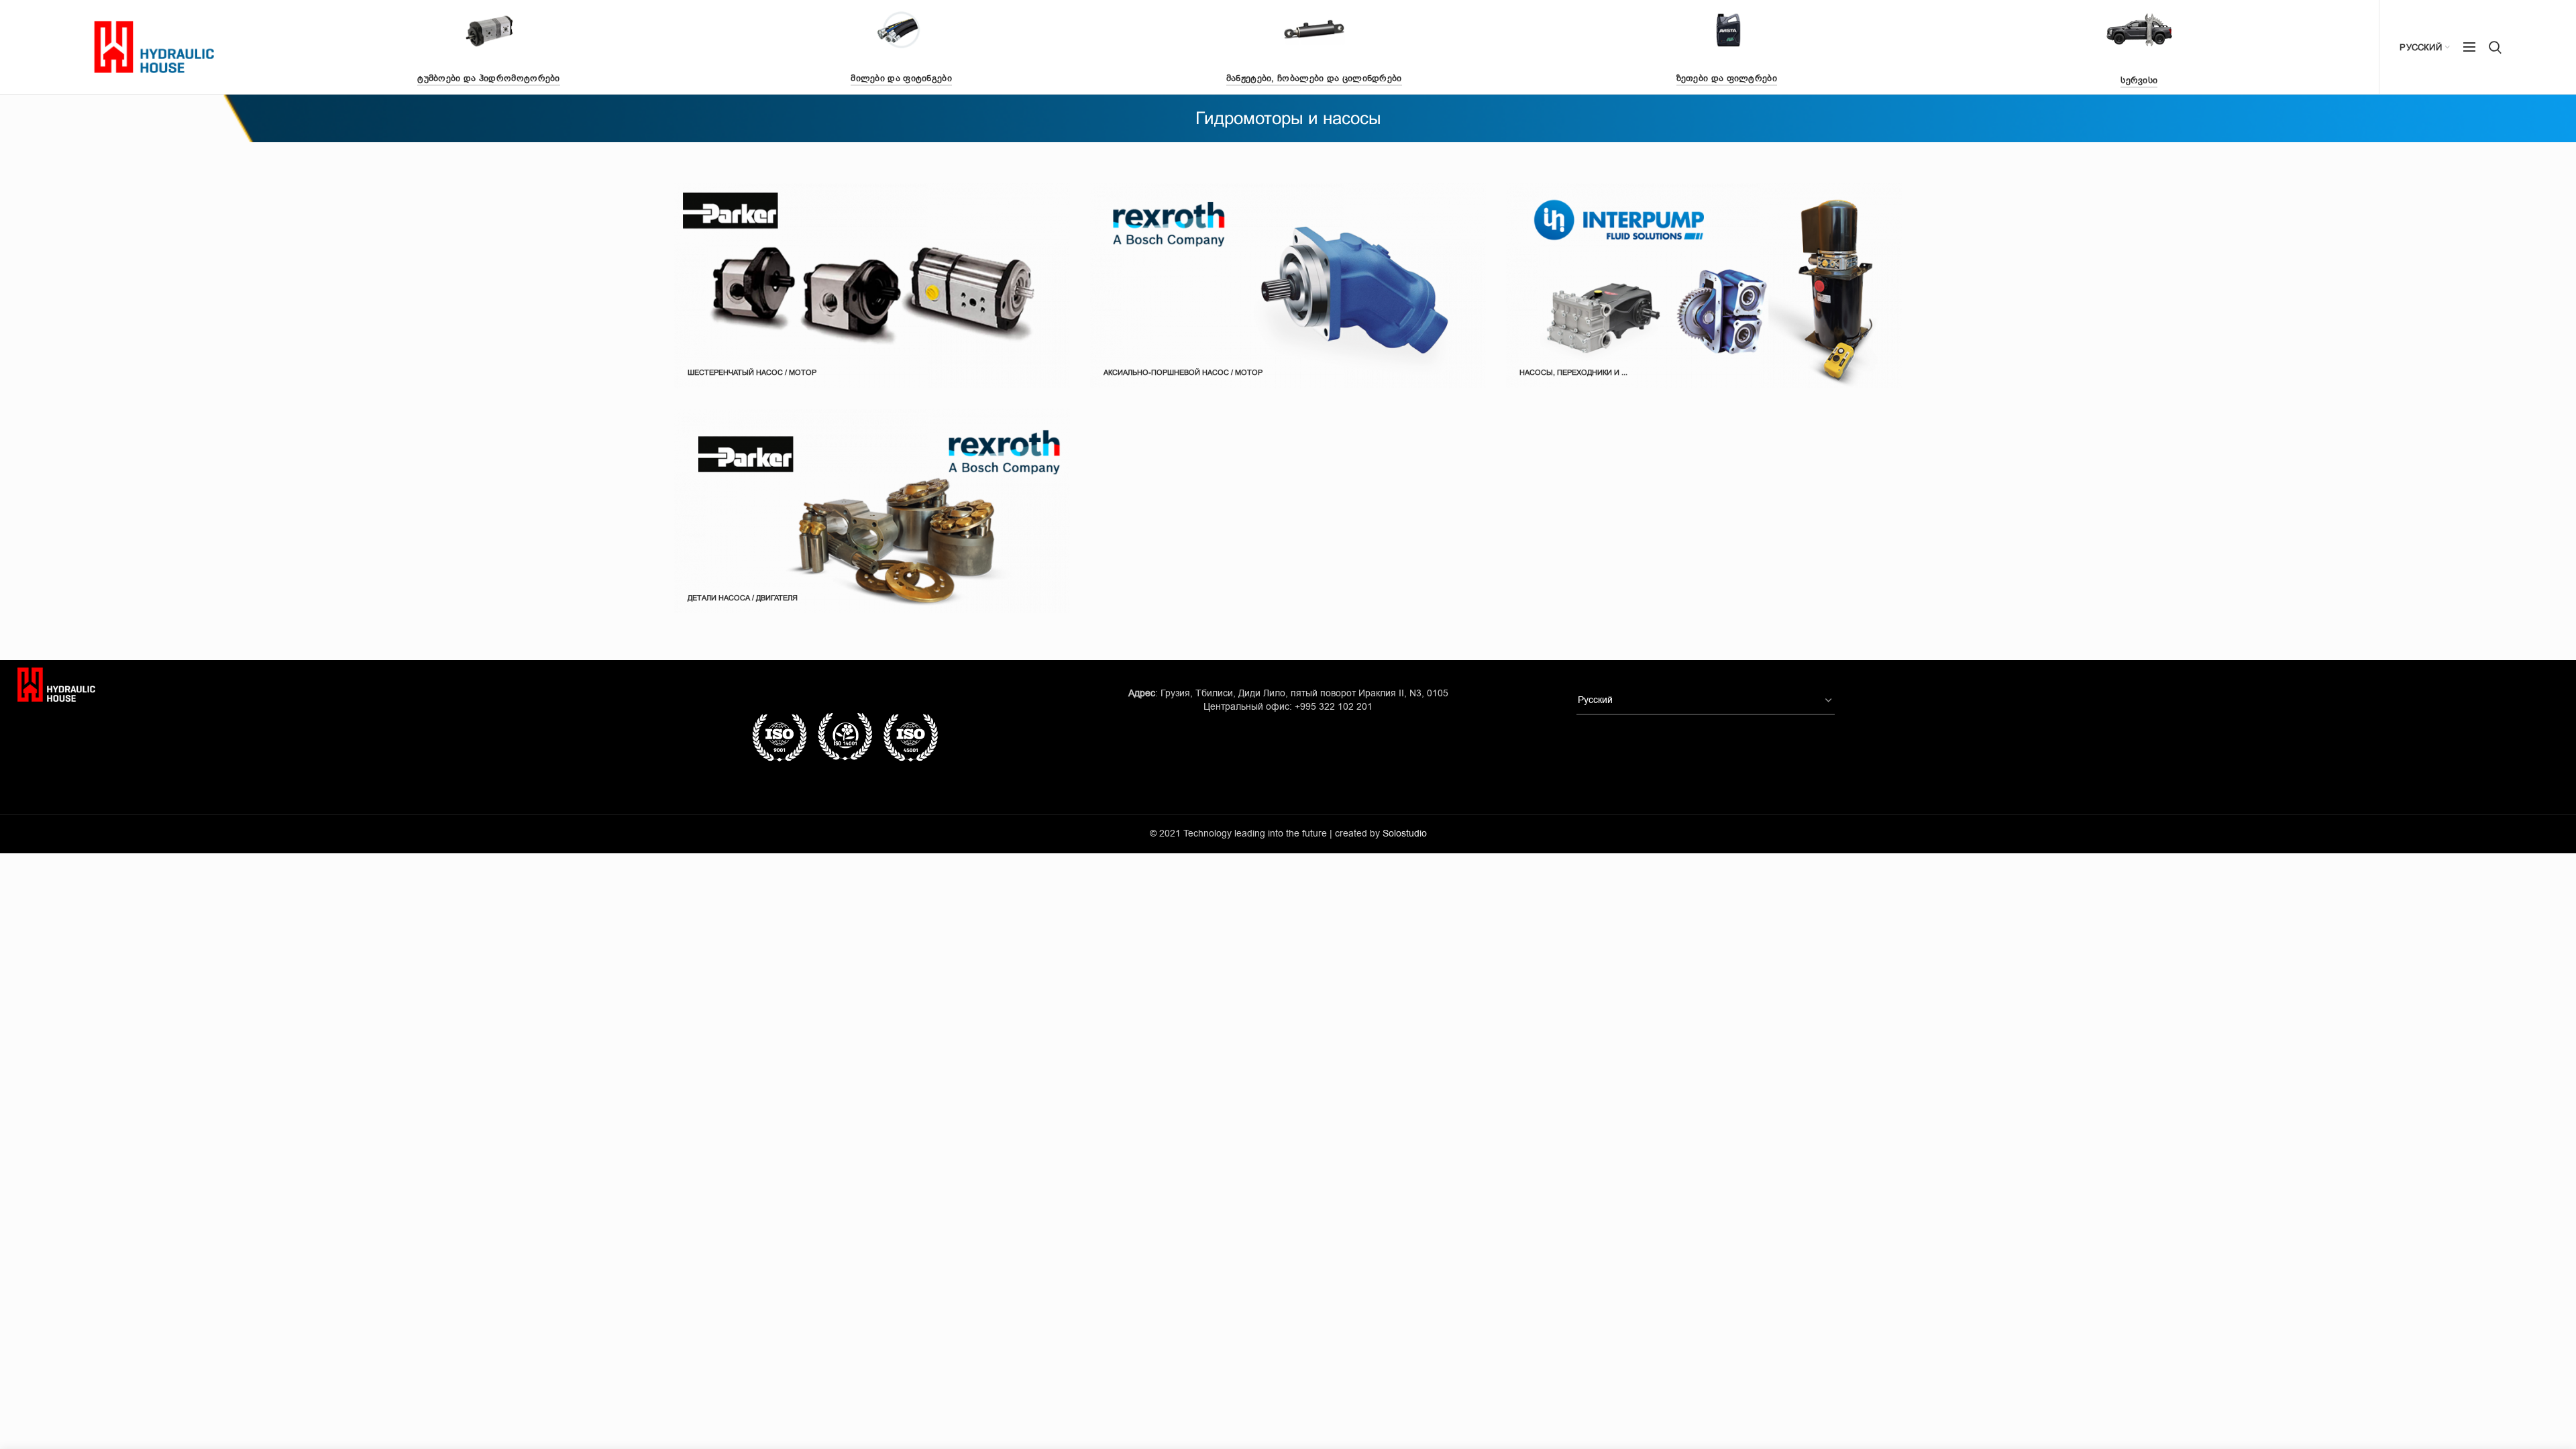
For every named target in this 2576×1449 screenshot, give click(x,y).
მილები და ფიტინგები (901, 78)
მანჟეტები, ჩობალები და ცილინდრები (1314, 78)
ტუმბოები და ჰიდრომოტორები (489, 78)
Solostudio (1405, 834)
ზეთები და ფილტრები (1727, 78)
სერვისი (2139, 80)
